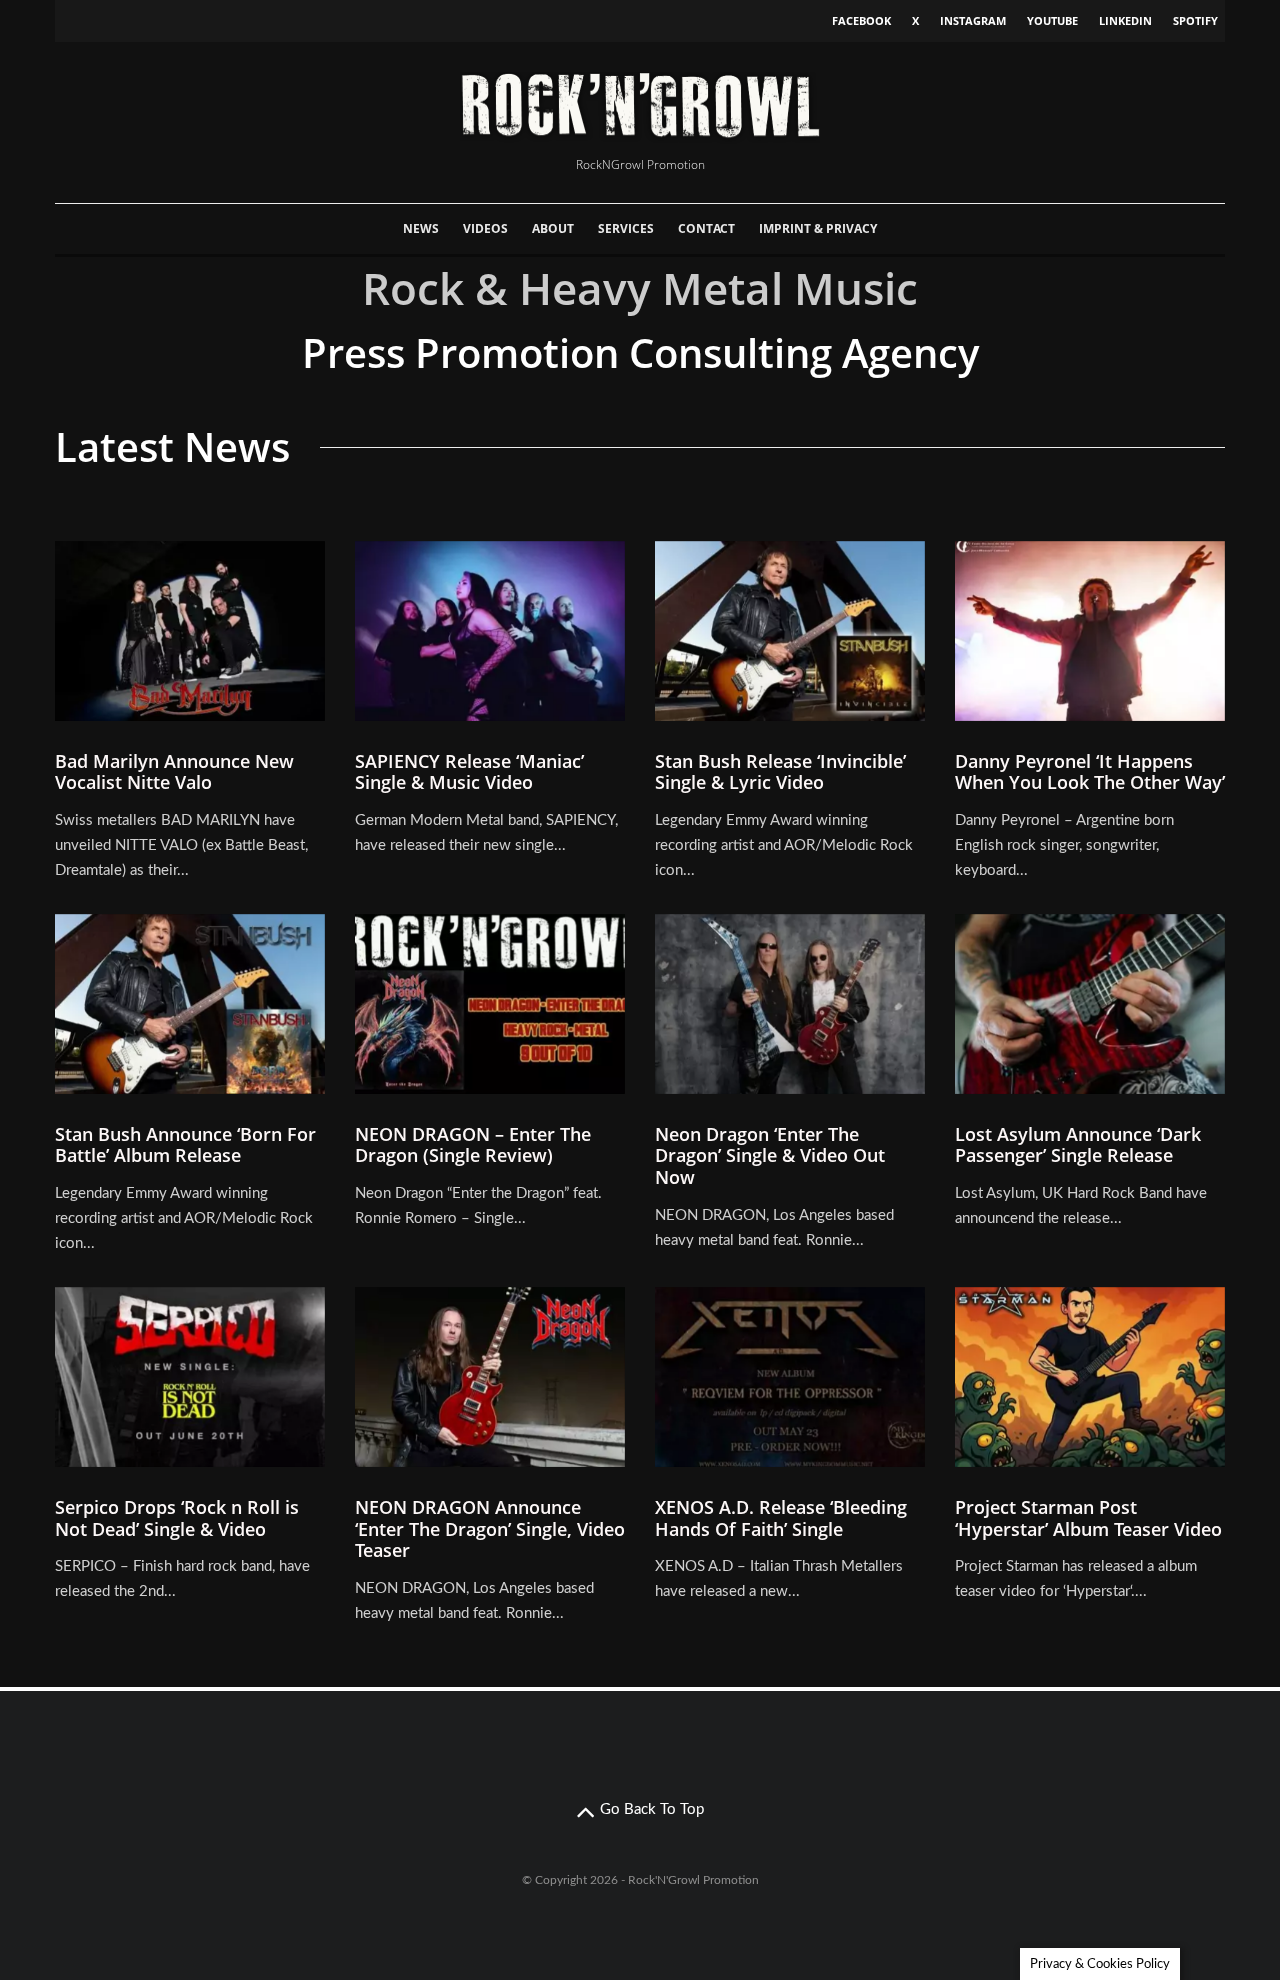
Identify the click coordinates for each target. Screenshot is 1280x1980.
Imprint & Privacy (818, 228)
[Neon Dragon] (490, 1377)
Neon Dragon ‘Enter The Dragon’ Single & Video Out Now (770, 1156)
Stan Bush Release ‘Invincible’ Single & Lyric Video (780, 772)
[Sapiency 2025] (490, 631)
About (553, 228)
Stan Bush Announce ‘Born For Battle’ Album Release (185, 1145)
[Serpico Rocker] (190, 1377)
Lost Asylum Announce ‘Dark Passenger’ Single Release (1078, 1145)
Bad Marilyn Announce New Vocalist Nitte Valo (174, 772)
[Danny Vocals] (1090, 631)
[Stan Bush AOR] (190, 1004)
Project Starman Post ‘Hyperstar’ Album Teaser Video (1088, 1518)
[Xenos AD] (790, 1377)
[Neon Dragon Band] (790, 1004)
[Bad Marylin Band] (190, 631)
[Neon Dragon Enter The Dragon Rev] (490, 1004)
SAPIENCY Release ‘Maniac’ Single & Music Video (469, 772)
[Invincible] (790, 631)
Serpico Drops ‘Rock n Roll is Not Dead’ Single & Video (177, 1518)
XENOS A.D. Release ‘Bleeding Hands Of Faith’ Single (781, 1518)
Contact (706, 228)
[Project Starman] (1090, 1377)
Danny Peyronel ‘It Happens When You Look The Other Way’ (1090, 772)
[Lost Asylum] (1090, 1004)
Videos (485, 228)
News (421, 228)
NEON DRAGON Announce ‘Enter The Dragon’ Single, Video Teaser (490, 1529)
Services (626, 228)
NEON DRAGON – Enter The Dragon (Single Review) (473, 1145)
